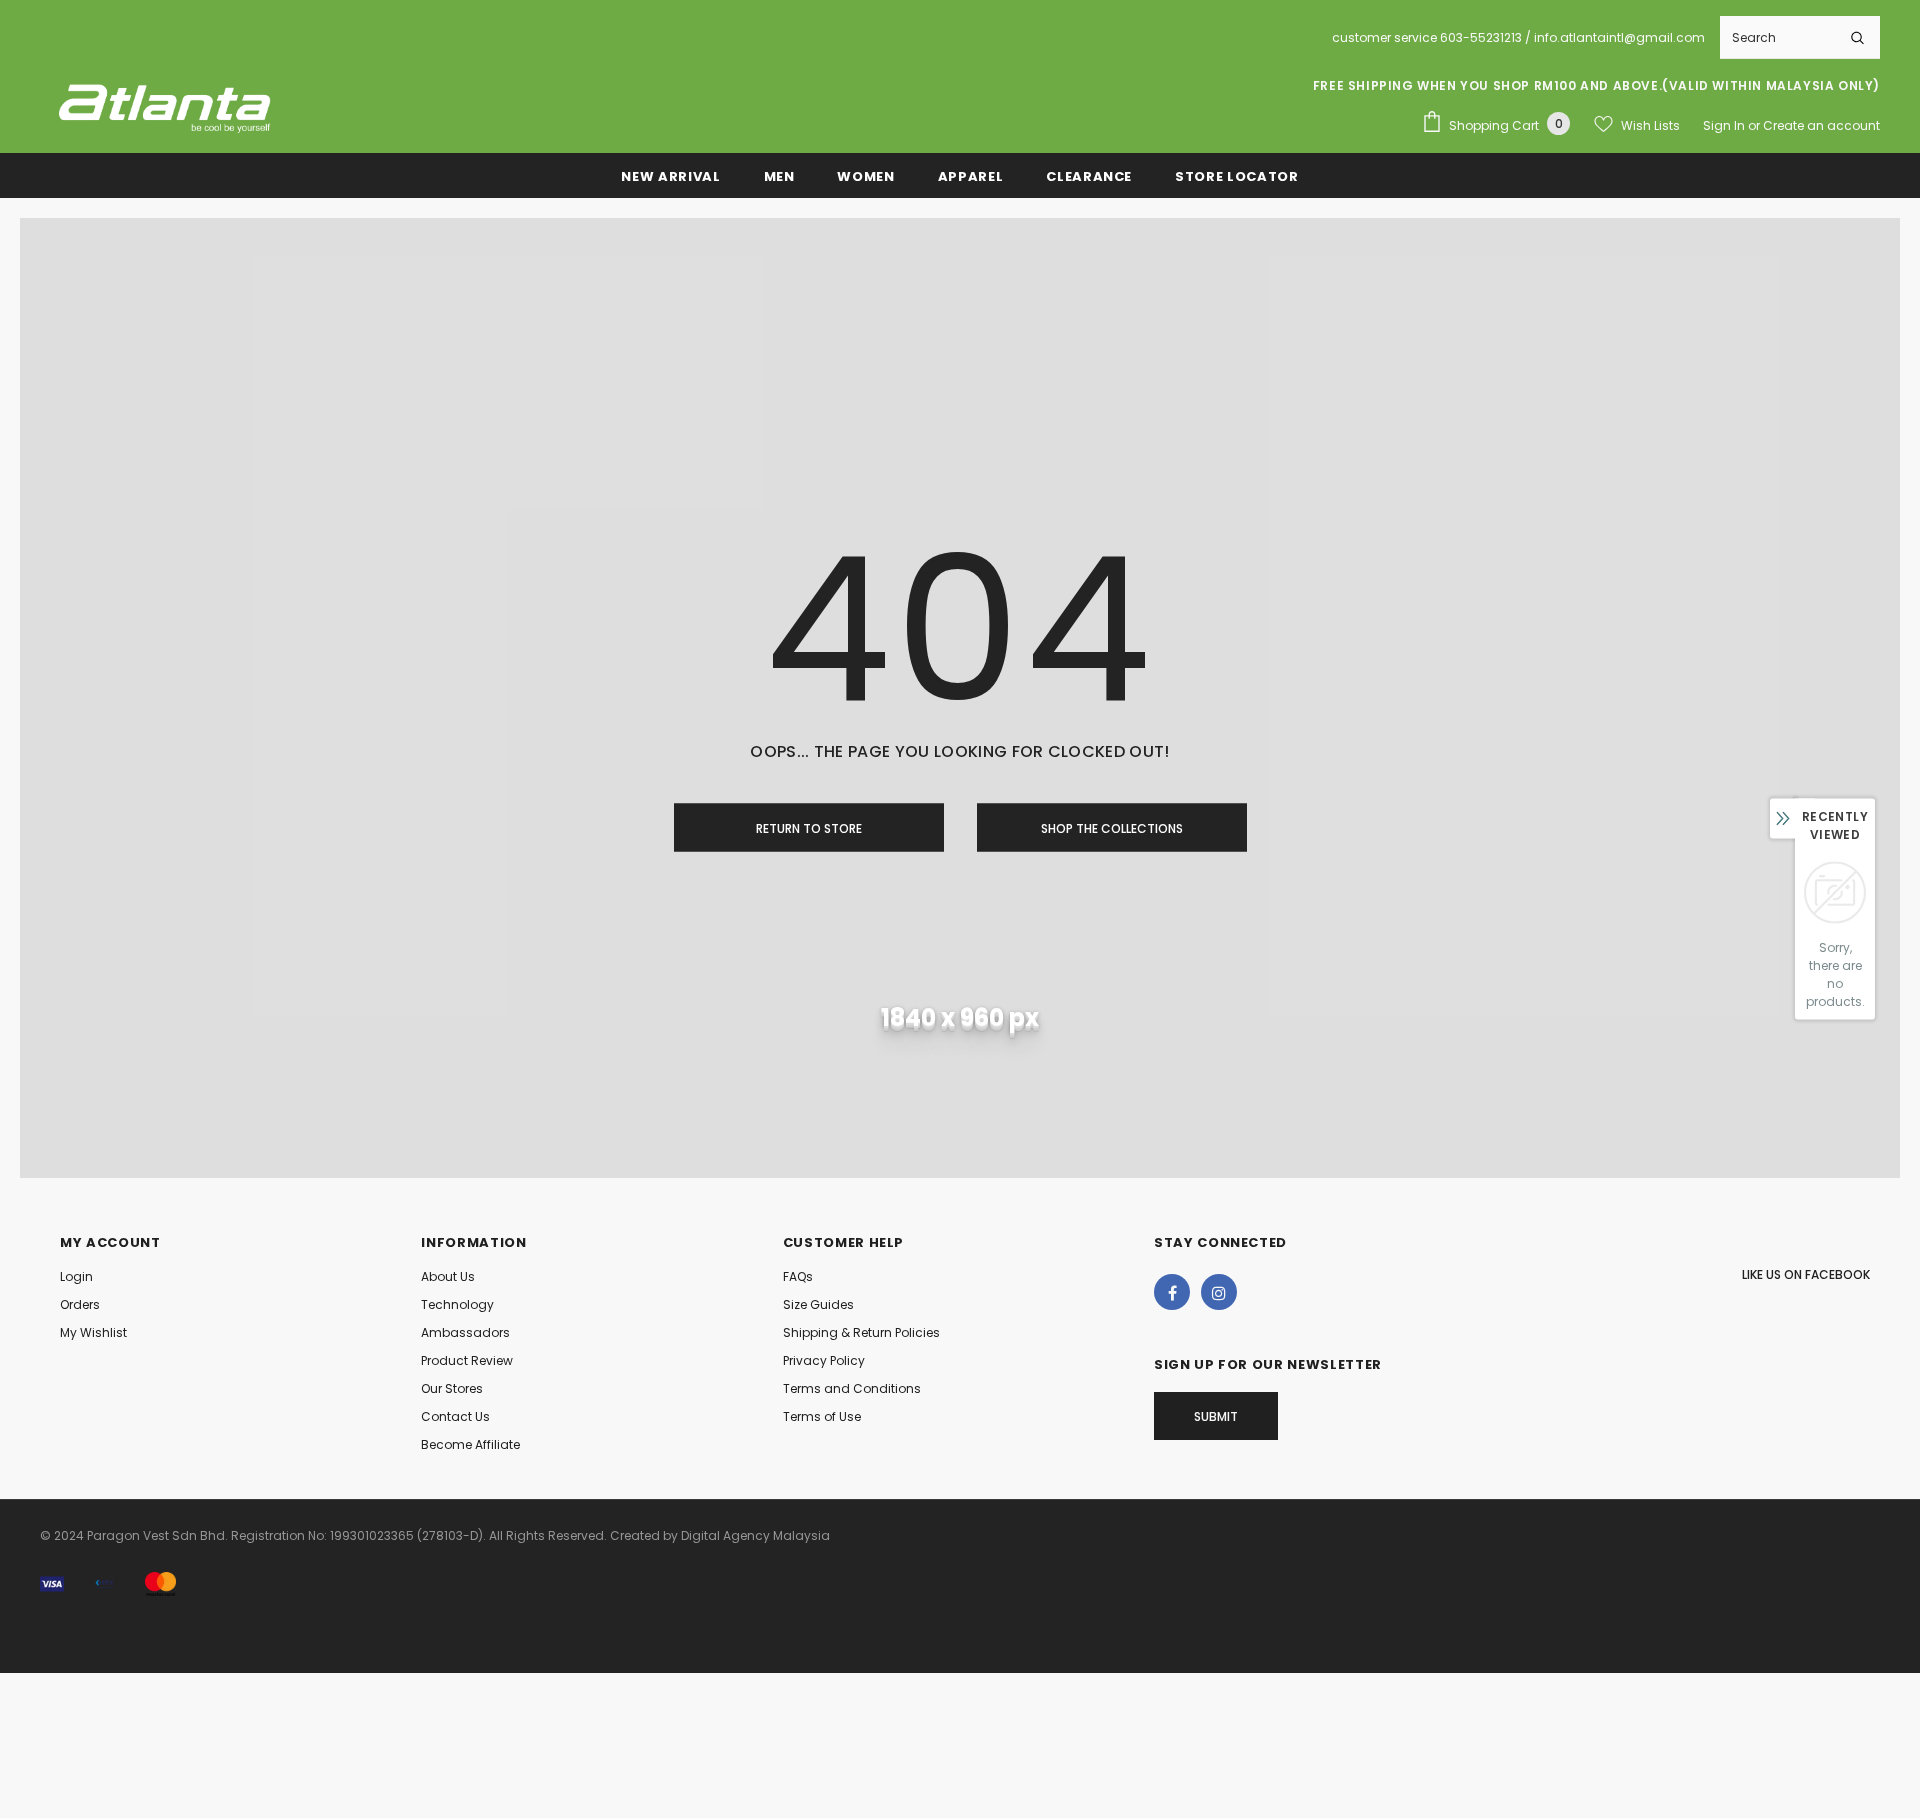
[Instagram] (1219, 1292)
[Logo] (165, 106)
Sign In (1725, 125)
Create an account (1821, 125)
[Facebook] (1172, 1292)
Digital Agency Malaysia (755, 1535)
